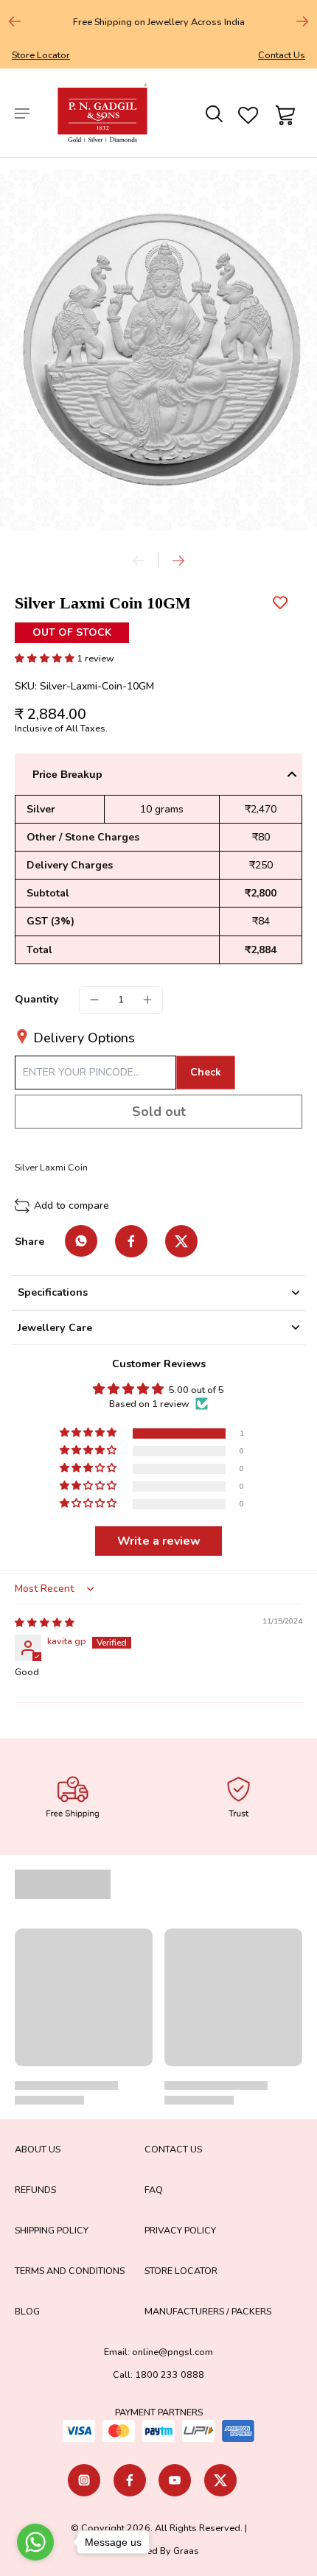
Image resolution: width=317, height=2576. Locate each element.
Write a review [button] (159, 1541)
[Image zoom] (158, 350)
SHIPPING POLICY (52, 2230)
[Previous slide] (15, 21)
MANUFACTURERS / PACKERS (208, 2311)
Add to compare (72, 1205)
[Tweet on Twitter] (181, 1241)
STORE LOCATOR (181, 2271)
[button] (46, 658)
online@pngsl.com (173, 2352)
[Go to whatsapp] (35, 2542)
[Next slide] (302, 21)
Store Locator (41, 55)
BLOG (27, 2311)
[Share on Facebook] (131, 1241)
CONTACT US (173, 2149)
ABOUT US (38, 2149)
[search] (213, 113)
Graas (186, 2551)
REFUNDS (35, 2190)
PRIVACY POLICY (180, 2230)
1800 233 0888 (170, 2375)
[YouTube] (175, 2480)
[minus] (94, 1000)
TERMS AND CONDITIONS (70, 2271)
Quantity (36, 999)
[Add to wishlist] (280, 603)
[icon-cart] (283, 113)
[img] (45, 1622)
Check (206, 1072)
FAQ (154, 2190)
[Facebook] (130, 2480)
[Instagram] (84, 2480)
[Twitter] (220, 2480)
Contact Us (282, 55)
